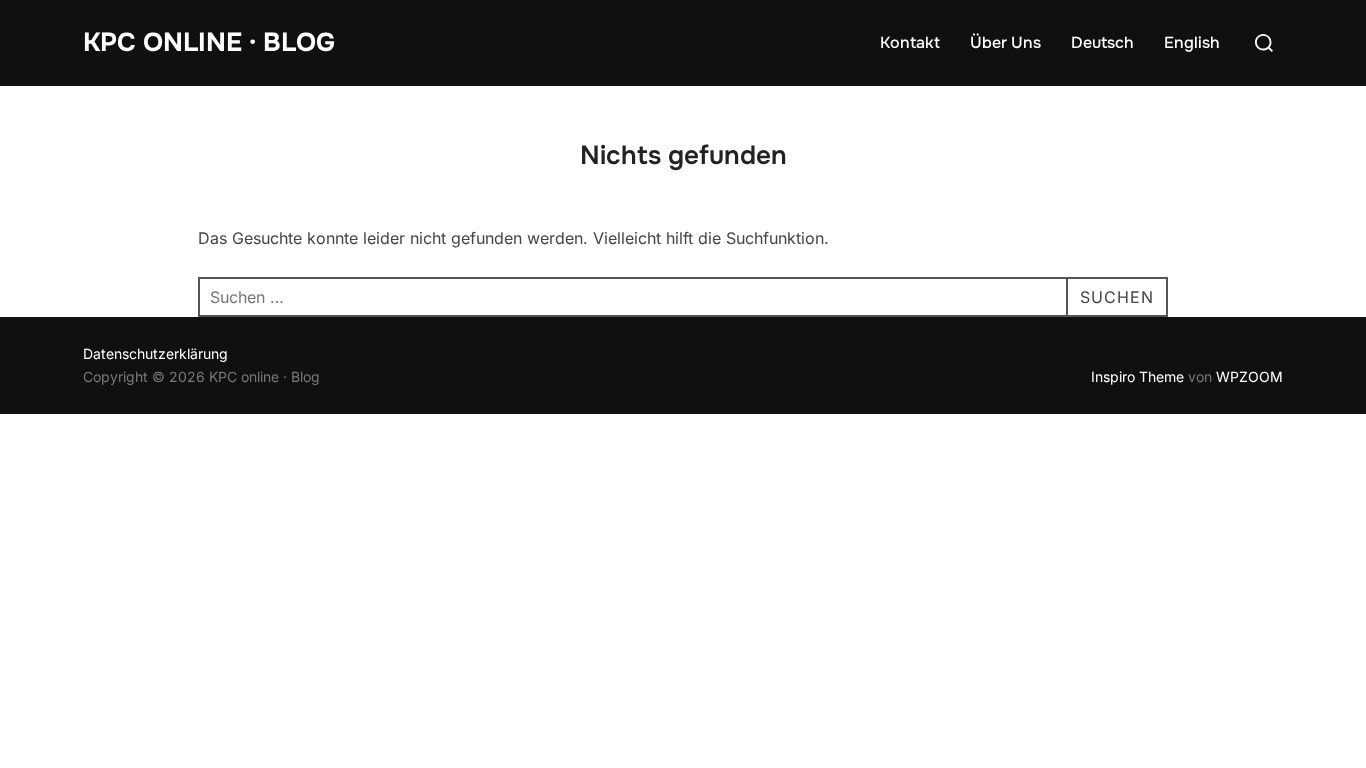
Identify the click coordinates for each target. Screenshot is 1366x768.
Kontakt (910, 42)
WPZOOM (1249, 376)
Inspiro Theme (1137, 376)
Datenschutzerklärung (155, 353)
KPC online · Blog (209, 42)
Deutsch (1102, 42)
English (1192, 42)
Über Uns (1005, 42)
